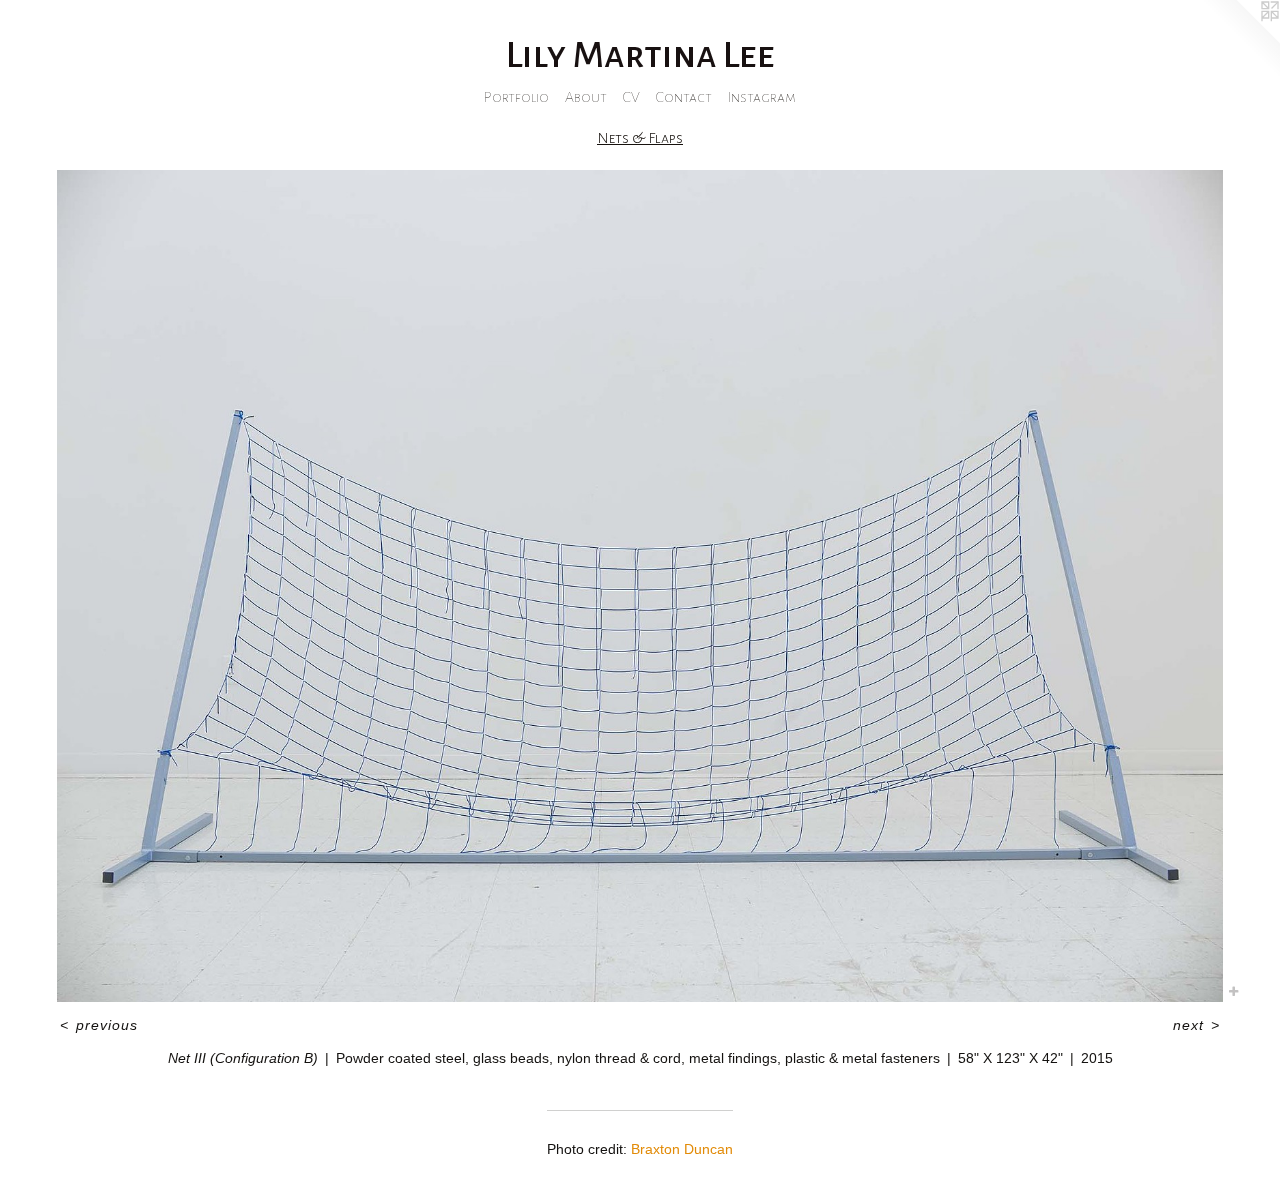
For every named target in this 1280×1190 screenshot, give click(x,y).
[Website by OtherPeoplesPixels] (1240, 40)
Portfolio (516, 97)
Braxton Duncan (682, 1149)
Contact (684, 97)
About (586, 97)
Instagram (762, 97)
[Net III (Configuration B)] (640, 586)
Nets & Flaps (640, 138)
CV (631, 97)
